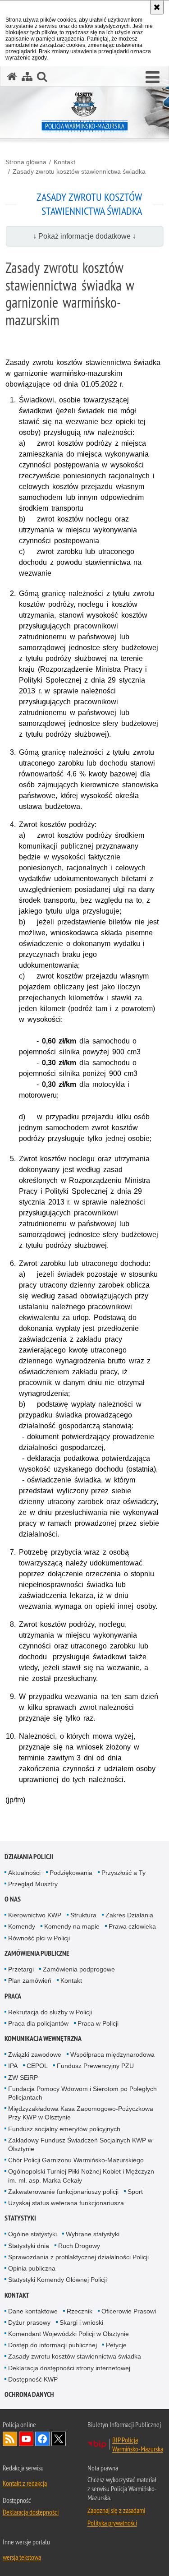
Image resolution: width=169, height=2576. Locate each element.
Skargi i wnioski (81, 2322)
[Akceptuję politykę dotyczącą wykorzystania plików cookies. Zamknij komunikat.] (157, 7)
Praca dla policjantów (38, 2023)
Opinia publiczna (32, 2268)
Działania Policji (29, 1857)
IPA (13, 2066)
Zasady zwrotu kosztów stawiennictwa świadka (79, 171)
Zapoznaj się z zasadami (116, 2510)
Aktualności (24, 1873)
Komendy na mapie (72, 1926)
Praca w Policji (98, 2023)
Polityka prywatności (112, 2523)
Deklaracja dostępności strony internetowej (69, 2368)
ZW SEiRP (23, 2077)
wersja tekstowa (22, 2557)
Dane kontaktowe (33, 2311)
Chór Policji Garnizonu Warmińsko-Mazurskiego (76, 2160)
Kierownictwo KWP (35, 1915)
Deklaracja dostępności (31, 2512)
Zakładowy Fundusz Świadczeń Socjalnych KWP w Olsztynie (80, 2144)
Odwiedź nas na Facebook (42, 2439)
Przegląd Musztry (33, 1884)
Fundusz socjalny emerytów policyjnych (64, 2129)
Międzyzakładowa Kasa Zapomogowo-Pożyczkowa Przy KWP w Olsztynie (81, 2113)
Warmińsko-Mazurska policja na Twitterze (59, 2439)
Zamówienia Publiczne (37, 1953)
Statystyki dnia (29, 2246)
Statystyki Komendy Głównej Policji (57, 2280)
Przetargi (21, 1969)
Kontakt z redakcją (25, 2483)
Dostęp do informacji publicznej (53, 2345)
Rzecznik (80, 2311)
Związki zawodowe (35, 2054)
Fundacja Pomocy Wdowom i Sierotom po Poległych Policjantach (82, 2093)
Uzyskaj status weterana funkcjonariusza (66, 2203)
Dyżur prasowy (29, 2322)
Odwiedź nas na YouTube (26, 2439)
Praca (13, 1996)
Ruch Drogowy (79, 2246)
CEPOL (37, 2066)
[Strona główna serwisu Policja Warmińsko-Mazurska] (12, 76)
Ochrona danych (29, 2394)
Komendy (22, 1926)
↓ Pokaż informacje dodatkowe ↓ (84, 236)
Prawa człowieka (132, 1926)
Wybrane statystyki (93, 2234)
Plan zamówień (30, 1980)
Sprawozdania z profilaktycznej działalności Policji (78, 2257)
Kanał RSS (10, 2439)
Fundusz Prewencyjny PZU (95, 2066)
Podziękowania (71, 1873)
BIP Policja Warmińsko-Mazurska (138, 2444)
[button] (153, 78)
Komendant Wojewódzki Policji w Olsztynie (69, 2334)
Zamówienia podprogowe (79, 1969)
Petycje (116, 2345)
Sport (135, 2192)
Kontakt (64, 162)
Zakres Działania (129, 1915)
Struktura (83, 1915)
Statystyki (20, 2218)
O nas (13, 1899)
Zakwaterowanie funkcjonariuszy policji (63, 2192)
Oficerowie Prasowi (129, 2311)
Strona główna (26, 162)
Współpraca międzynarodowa (112, 2054)
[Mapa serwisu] (27, 76)
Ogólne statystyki (32, 2234)
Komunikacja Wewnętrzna (43, 2038)
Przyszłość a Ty (123, 1873)
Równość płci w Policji (39, 1938)
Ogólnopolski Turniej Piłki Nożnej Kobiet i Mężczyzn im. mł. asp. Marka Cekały (81, 2176)
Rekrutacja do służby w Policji (50, 2012)
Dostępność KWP (33, 2379)
